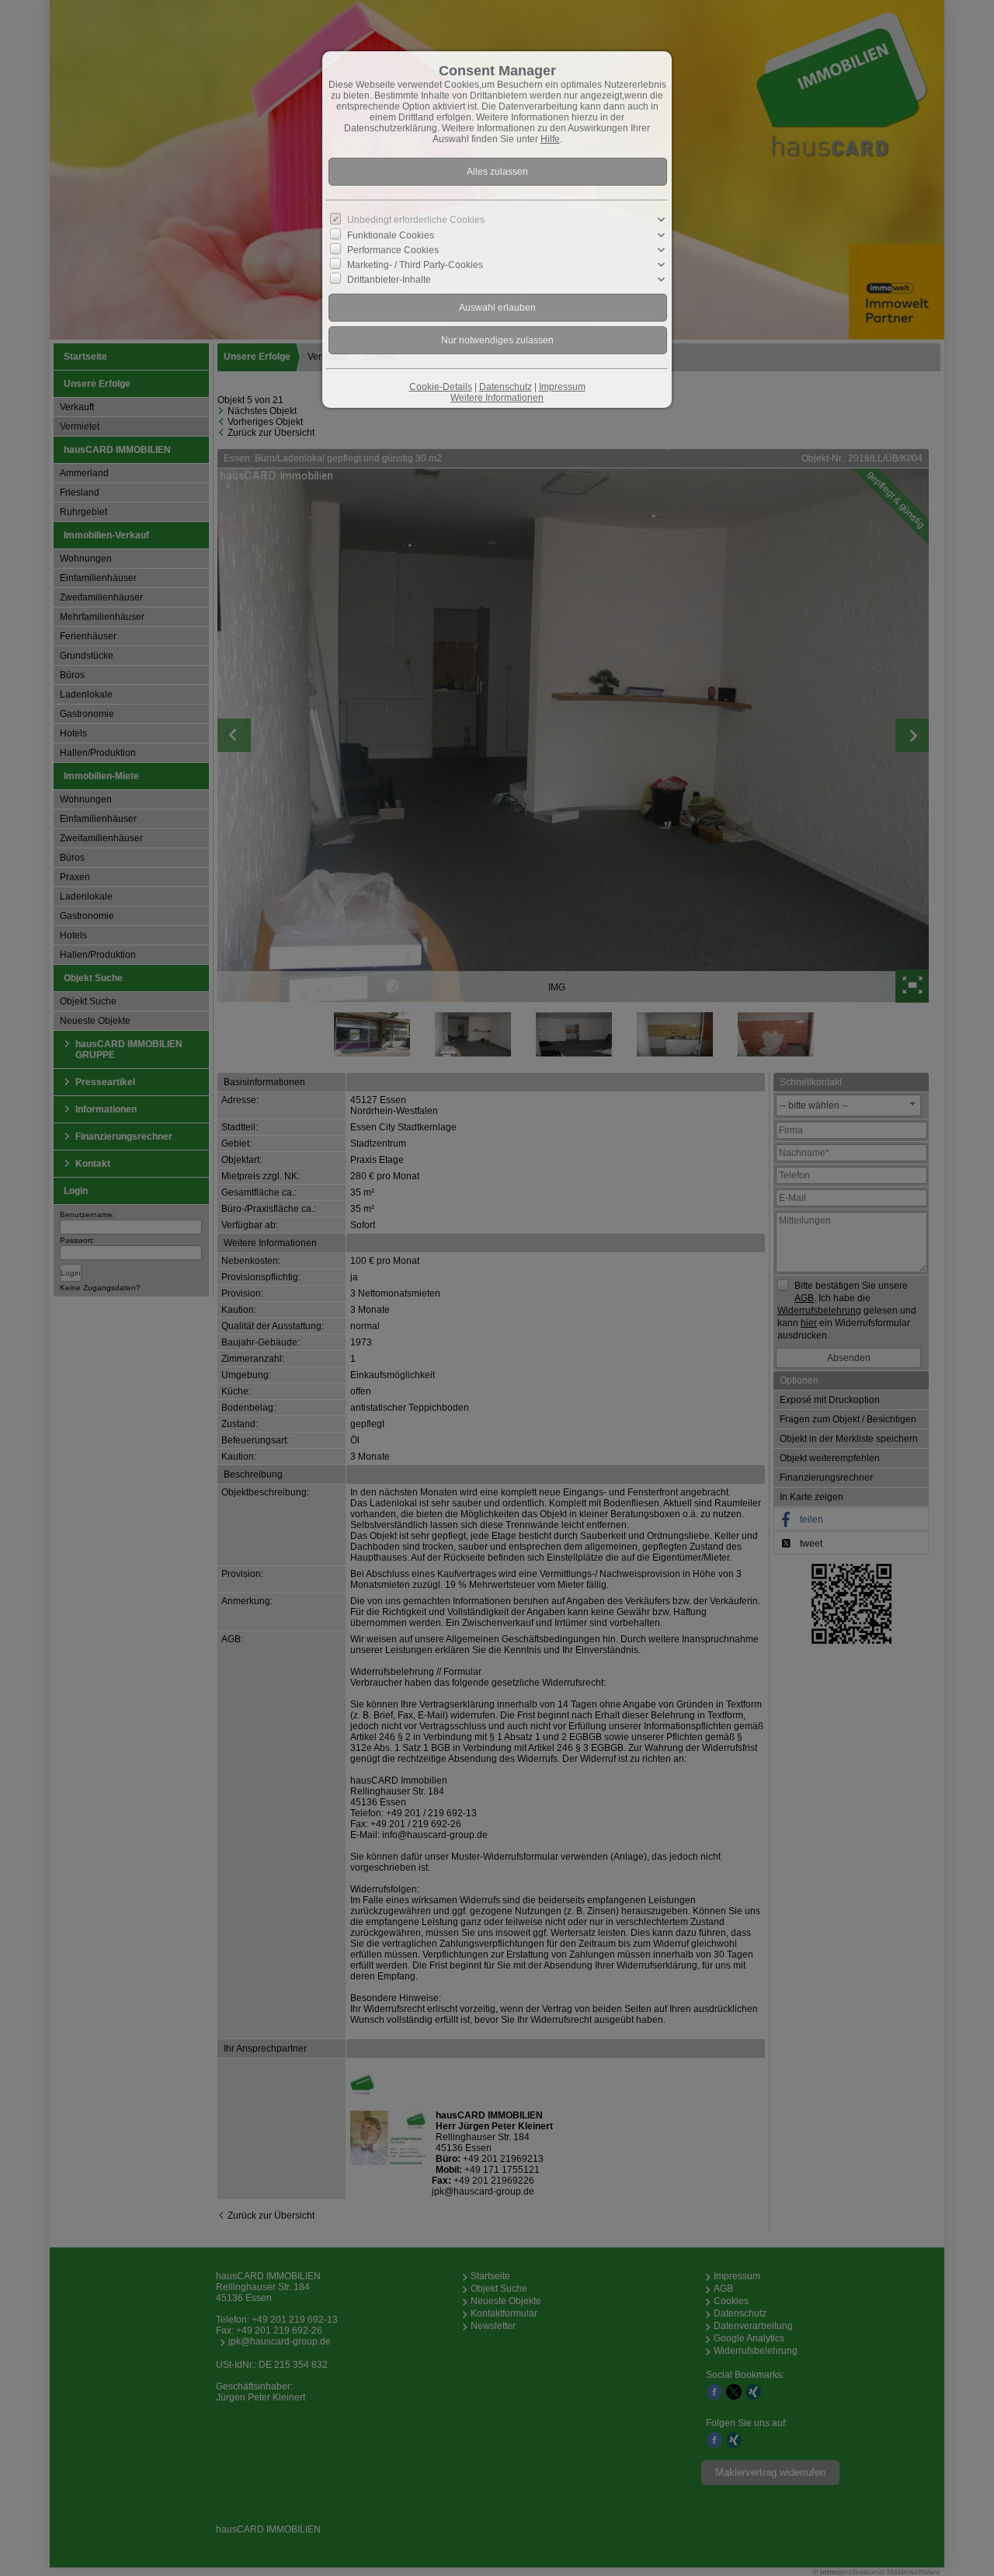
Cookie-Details (441, 387)
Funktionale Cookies (391, 235)
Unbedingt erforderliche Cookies (416, 220)
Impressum (562, 387)
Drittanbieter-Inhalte (389, 280)
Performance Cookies (393, 249)
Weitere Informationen (497, 398)
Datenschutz (506, 387)
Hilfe (550, 139)
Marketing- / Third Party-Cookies (415, 265)
